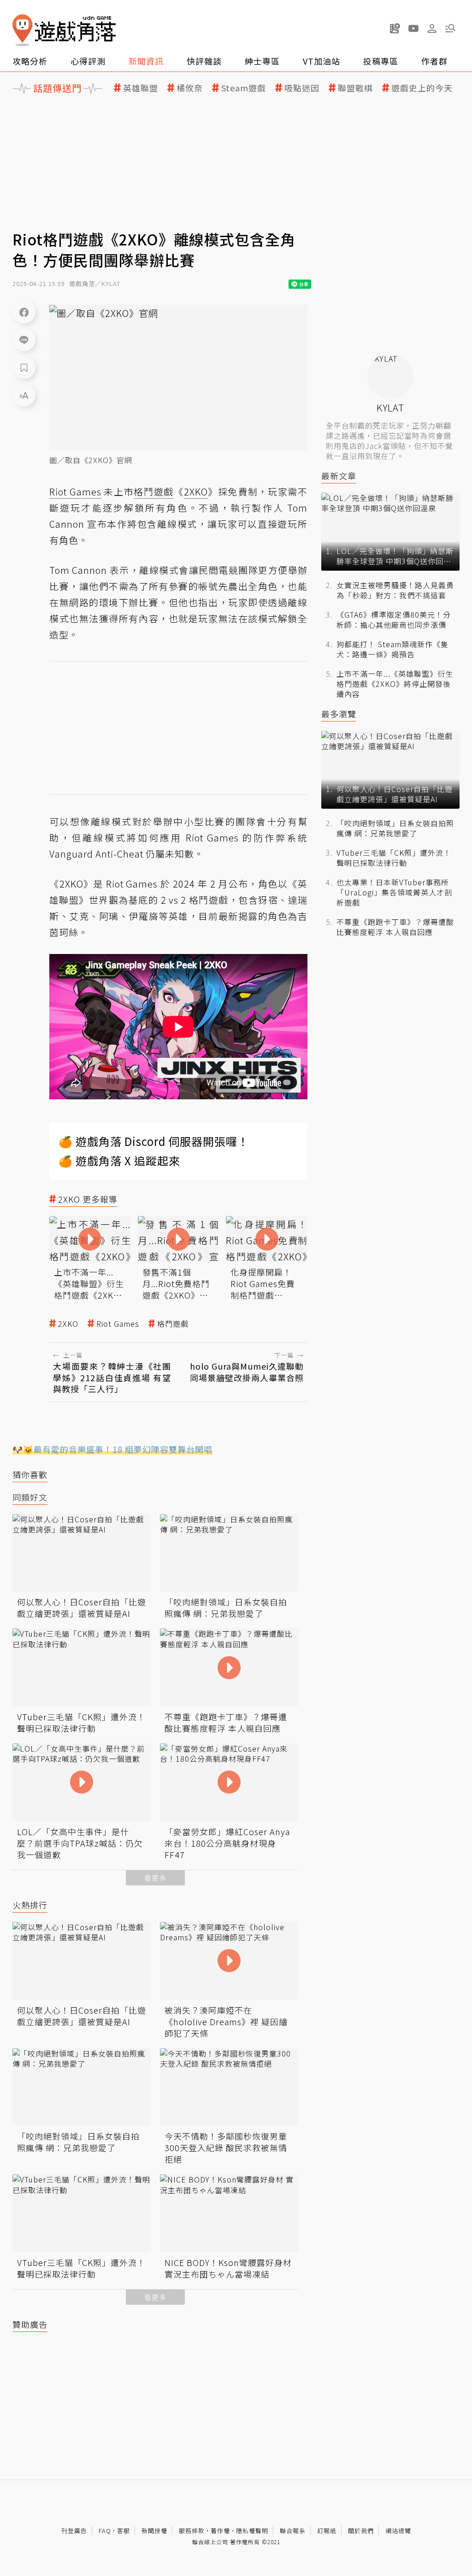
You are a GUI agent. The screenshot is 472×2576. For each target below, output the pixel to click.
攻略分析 (30, 61)
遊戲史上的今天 (422, 88)
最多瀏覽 (339, 714)
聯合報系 (293, 2531)
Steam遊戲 (244, 88)
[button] (450, 28)
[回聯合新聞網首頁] (23, 30)
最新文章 (339, 476)
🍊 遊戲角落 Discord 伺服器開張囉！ (154, 1141)
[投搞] (395, 28)
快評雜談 (204, 61)
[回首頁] (64, 30)
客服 (124, 2531)
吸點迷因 (302, 88)
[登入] (432, 29)
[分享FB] (24, 312)
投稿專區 (381, 61)
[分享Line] (24, 340)
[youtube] (413, 28)
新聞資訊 (146, 61)
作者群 (434, 61)
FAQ (105, 2531)
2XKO (68, 1324)
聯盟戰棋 (355, 88)
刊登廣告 (74, 2531)
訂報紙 (327, 2531)
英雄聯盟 (141, 88)
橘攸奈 (190, 88)
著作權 (220, 2531)
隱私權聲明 (252, 2531)
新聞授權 (154, 2531)
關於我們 (361, 2531)
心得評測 (88, 61)
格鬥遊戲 (173, 1324)
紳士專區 (262, 61)
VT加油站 (322, 61)
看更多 (155, 1878)
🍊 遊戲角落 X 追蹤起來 (119, 1160)
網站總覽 (398, 2531)
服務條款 (192, 2531)
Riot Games (118, 1324)
